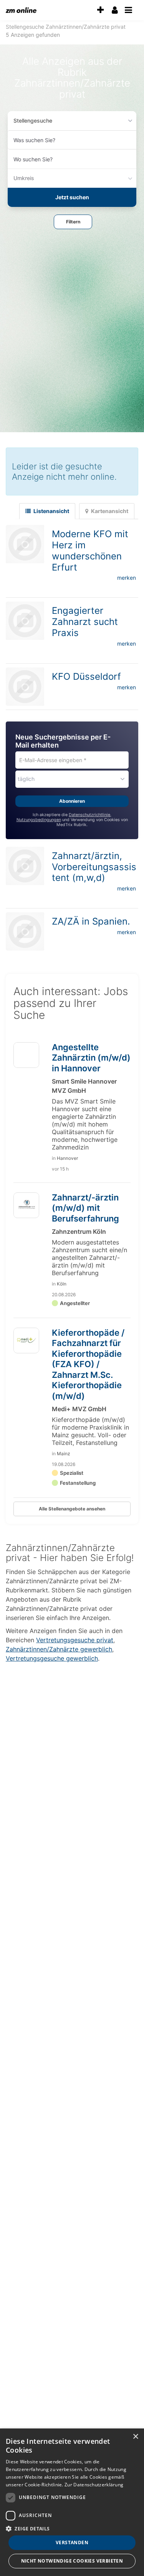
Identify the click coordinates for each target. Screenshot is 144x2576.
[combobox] (72, 140)
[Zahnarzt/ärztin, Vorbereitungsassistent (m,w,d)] (25, 866)
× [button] (135, 2437)
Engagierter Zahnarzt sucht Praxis (85, 622)
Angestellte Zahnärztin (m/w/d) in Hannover (91, 1058)
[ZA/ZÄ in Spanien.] (25, 931)
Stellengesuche (33, 121)
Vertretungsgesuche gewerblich (52, 1658)
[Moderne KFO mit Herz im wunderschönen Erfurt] (25, 544)
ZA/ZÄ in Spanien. (91, 921)
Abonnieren (72, 801)
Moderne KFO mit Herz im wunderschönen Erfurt (90, 550)
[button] (73, 222)
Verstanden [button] (72, 2542)
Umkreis (24, 178)
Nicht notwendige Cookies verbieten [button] (72, 2561)
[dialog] (72, 2502)
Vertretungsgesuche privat (75, 1640)
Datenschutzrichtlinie (89, 815)
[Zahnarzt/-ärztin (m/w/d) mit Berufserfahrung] (26, 1205)
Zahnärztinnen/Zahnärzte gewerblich (59, 1649)
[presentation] (100, 10)
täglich (26, 779)
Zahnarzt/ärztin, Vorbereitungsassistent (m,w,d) (94, 867)
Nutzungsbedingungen (39, 820)
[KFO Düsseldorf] (25, 687)
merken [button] (127, 578)
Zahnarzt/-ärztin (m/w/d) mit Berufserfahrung (85, 1208)
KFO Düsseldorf (86, 676)
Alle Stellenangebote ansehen (72, 1509)
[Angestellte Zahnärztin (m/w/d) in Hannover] (26, 1058)
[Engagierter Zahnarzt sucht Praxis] (25, 621)
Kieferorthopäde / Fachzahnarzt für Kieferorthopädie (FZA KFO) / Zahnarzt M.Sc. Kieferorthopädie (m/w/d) (88, 1364)
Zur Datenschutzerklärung (94, 2485)
